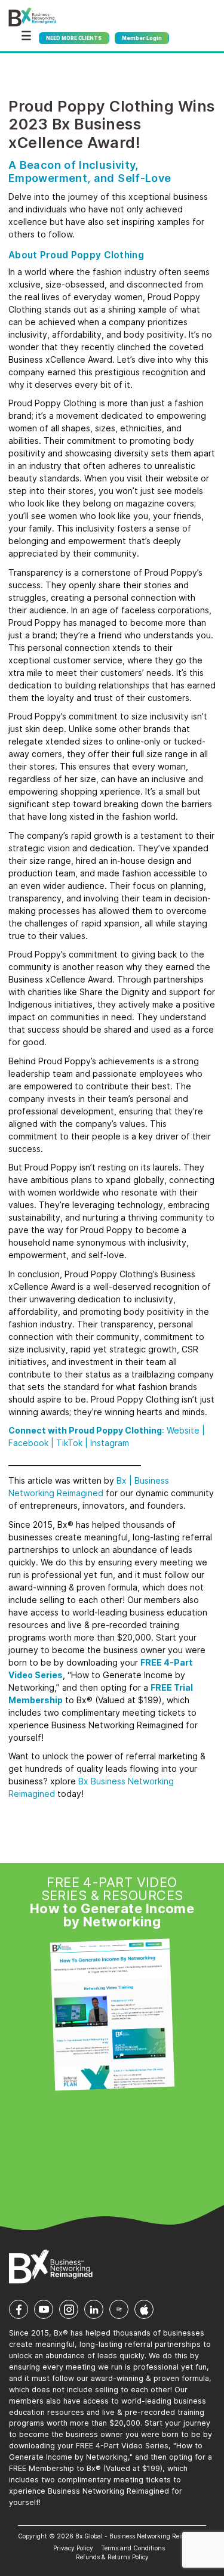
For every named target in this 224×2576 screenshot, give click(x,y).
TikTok (69, 1443)
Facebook (28, 1443)
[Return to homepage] (32, 17)
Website (183, 1430)
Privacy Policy (73, 2548)
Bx (122, 1480)
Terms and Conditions (133, 2548)
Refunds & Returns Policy (112, 2557)
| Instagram (107, 1443)
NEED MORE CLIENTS (74, 38)
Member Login (142, 38)
